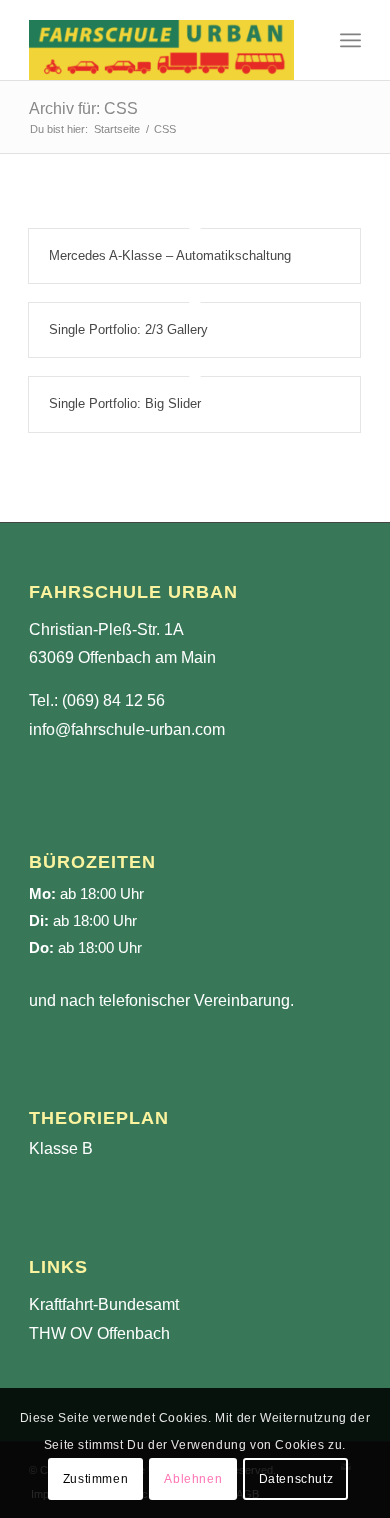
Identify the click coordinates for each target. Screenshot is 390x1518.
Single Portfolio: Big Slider (125, 403)
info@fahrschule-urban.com (127, 729)
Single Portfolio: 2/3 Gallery (128, 329)
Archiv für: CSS (83, 108)
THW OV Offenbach (99, 1333)
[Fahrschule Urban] (161, 40)
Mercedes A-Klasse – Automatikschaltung (170, 255)
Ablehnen (193, 1479)
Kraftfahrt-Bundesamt (104, 1304)
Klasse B (61, 1148)
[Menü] (350, 40)
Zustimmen (95, 1479)
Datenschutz (296, 1479)
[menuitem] (350, 40)
